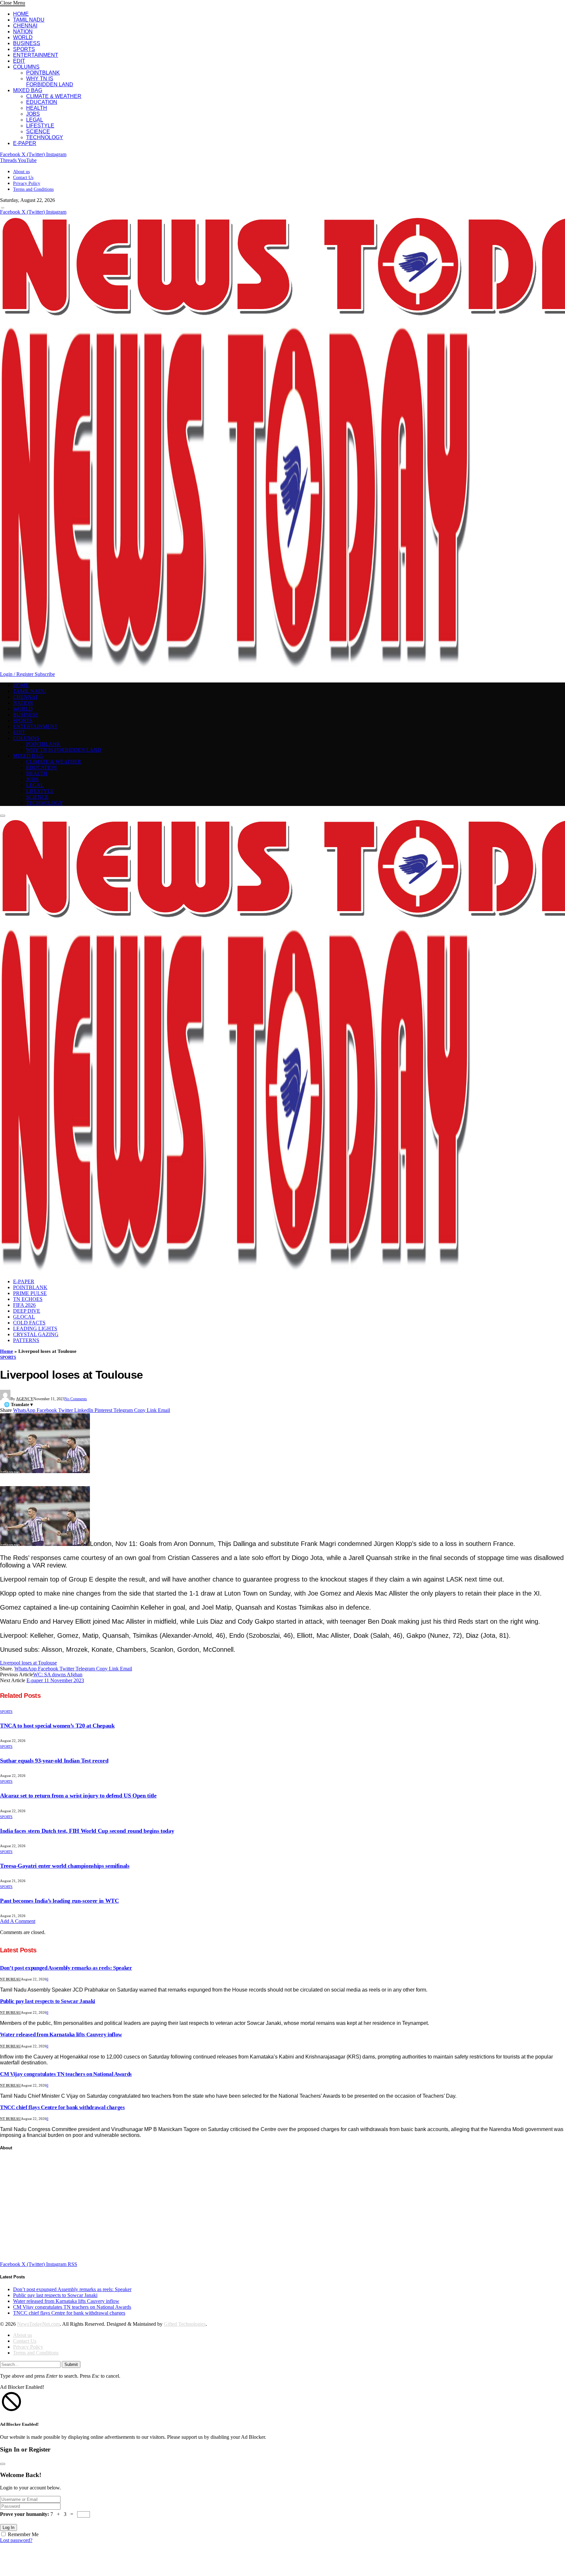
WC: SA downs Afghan (58, 1674)
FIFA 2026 (24, 1305)
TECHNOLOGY (45, 137)
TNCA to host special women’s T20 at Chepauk (57, 1726)
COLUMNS (26, 67)
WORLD (23, 37)
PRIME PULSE (30, 1293)
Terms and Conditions (33, 189)
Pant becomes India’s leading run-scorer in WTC (59, 1901)
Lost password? (16, 2540)
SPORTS (24, 49)
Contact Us (23, 178)
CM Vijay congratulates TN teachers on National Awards (66, 2074)
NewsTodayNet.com (38, 2324)
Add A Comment (18, 1921)
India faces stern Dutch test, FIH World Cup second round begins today (87, 1831)
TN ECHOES (28, 1299)
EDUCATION (42, 102)
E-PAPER (25, 143)
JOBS (33, 114)
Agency (25, 1399)
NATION (23, 32)
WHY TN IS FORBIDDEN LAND (50, 82)
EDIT (19, 61)
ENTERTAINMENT (36, 55)
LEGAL (35, 120)
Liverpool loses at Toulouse (28, 1663)
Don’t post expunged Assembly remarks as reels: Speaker (66, 1968)
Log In (9, 2527)
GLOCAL (24, 1317)
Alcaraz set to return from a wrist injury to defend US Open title (78, 1796)
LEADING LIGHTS (35, 1329)
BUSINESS (27, 43)
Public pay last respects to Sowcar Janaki (48, 2001)
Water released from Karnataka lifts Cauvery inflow (61, 2035)
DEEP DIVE (27, 1311)
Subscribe (45, 674)
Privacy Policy (27, 183)
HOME (21, 14)
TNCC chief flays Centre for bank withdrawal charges (62, 2107)
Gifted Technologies (185, 2324)
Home (7, 1351)
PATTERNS (26, 1340)
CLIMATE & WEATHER (54, 96)
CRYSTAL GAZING (36, 1334)
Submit (71, 2364)
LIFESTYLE (40, 126)
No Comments (76, 1399)
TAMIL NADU (29, 20)
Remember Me (23, 2534)
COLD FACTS (29, 1323)
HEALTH (37, 108)
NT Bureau (10, 1979)
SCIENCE (38, 131)
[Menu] (3, 208)
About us (21, 172)
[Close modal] (3, 2464)
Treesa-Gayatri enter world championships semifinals (65, 1866)
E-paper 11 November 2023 (55, 1680)
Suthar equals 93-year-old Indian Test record (54, 1761)
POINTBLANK (43, 73)
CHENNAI (25, 26)
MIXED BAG (28, 90)
